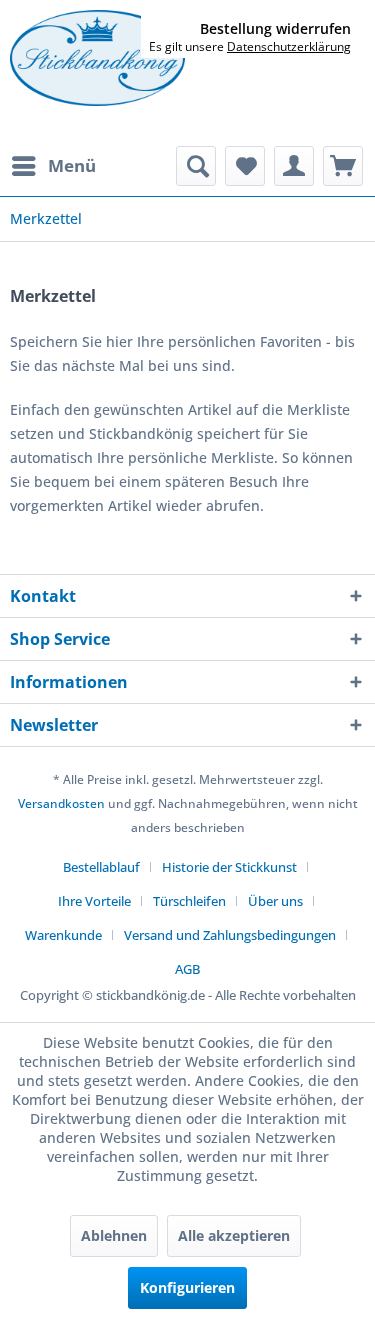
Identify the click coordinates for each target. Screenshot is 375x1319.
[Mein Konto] (294, 166)
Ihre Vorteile (94, 901)
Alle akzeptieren (234, 1235)
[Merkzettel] (245, 166)
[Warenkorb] (343, 166)
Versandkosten (61, 803)
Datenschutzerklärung (289, 46)
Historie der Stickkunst (229, 867)
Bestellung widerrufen (275, 29)
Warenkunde (63, 935)
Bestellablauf (101, 867)
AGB (187, 969)
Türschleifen (189, 901)
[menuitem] (53, 166)
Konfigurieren (187, 1287)
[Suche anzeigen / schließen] (196, 166)
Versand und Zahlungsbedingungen (230, 935)
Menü (72, 165)
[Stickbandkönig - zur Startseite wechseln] (97, 58)
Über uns (275, 901)
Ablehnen (114, 1235)
